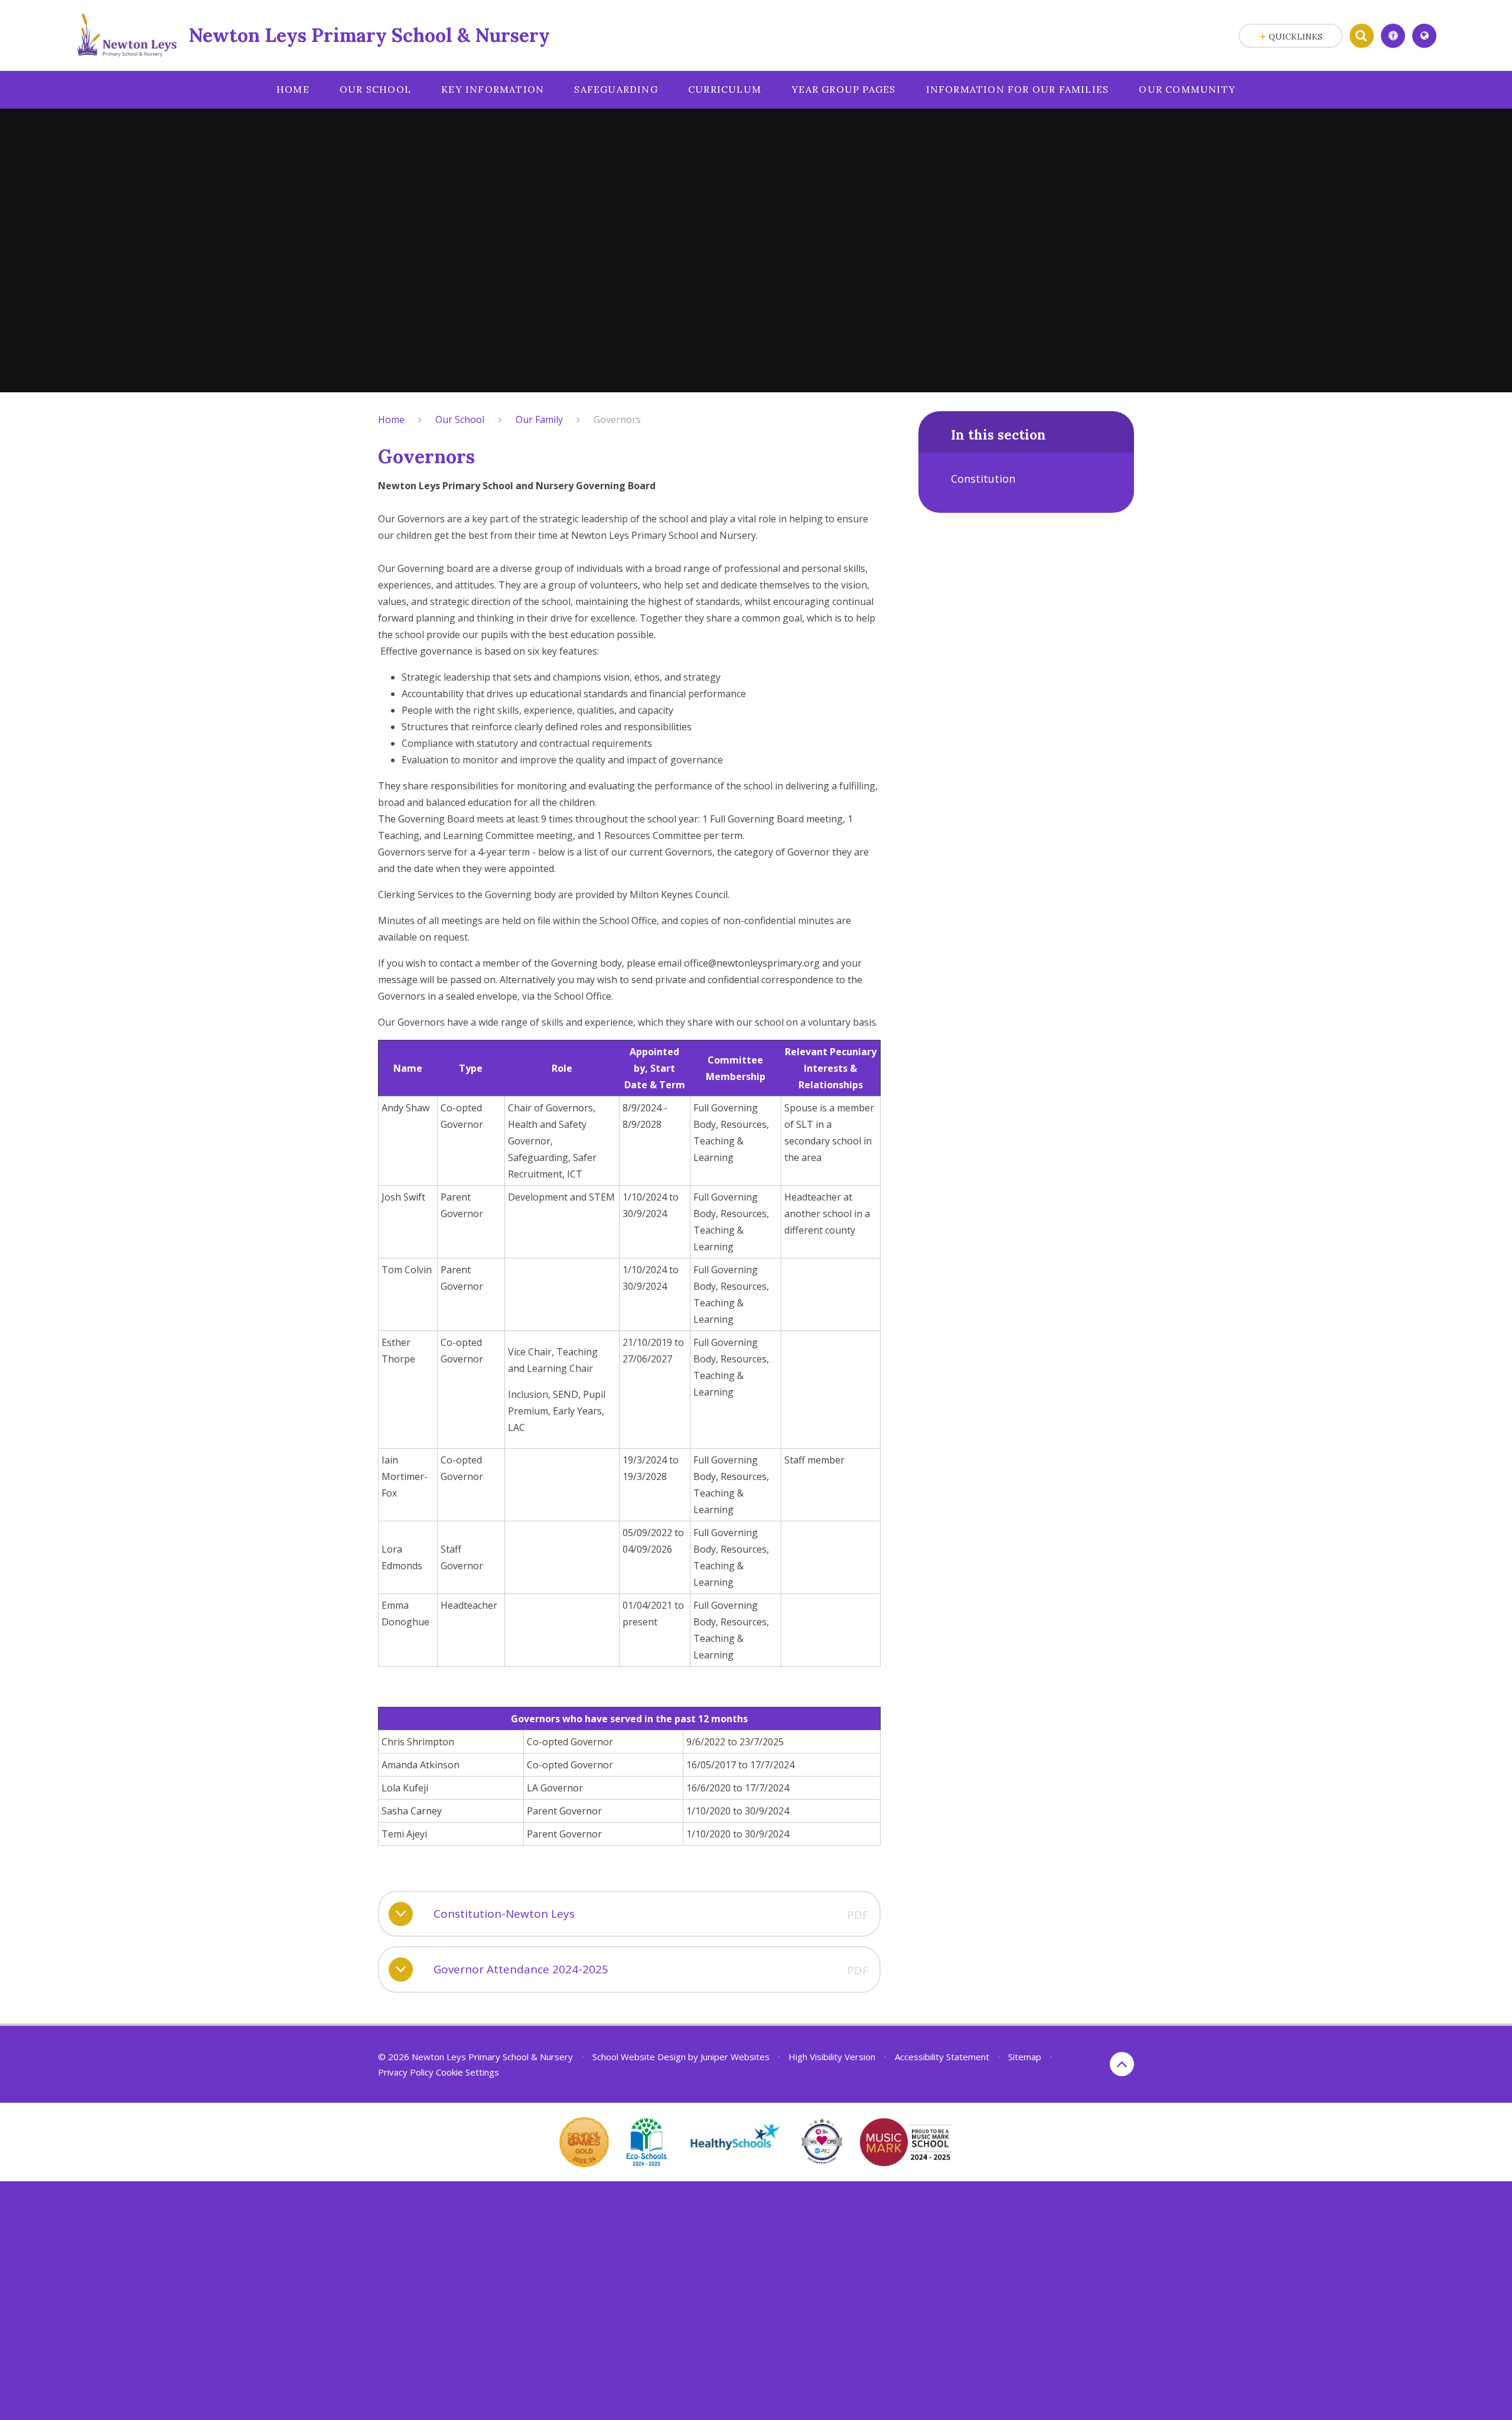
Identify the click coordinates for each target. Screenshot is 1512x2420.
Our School (460, 419)
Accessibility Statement (942, 2057)
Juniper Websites (735, 2057)
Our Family (539, 419)
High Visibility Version (832, 2057)
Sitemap (1025, 2057)
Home (391, 419)
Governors (617, 419)
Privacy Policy (406, 2072)
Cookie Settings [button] (467, 2072)
